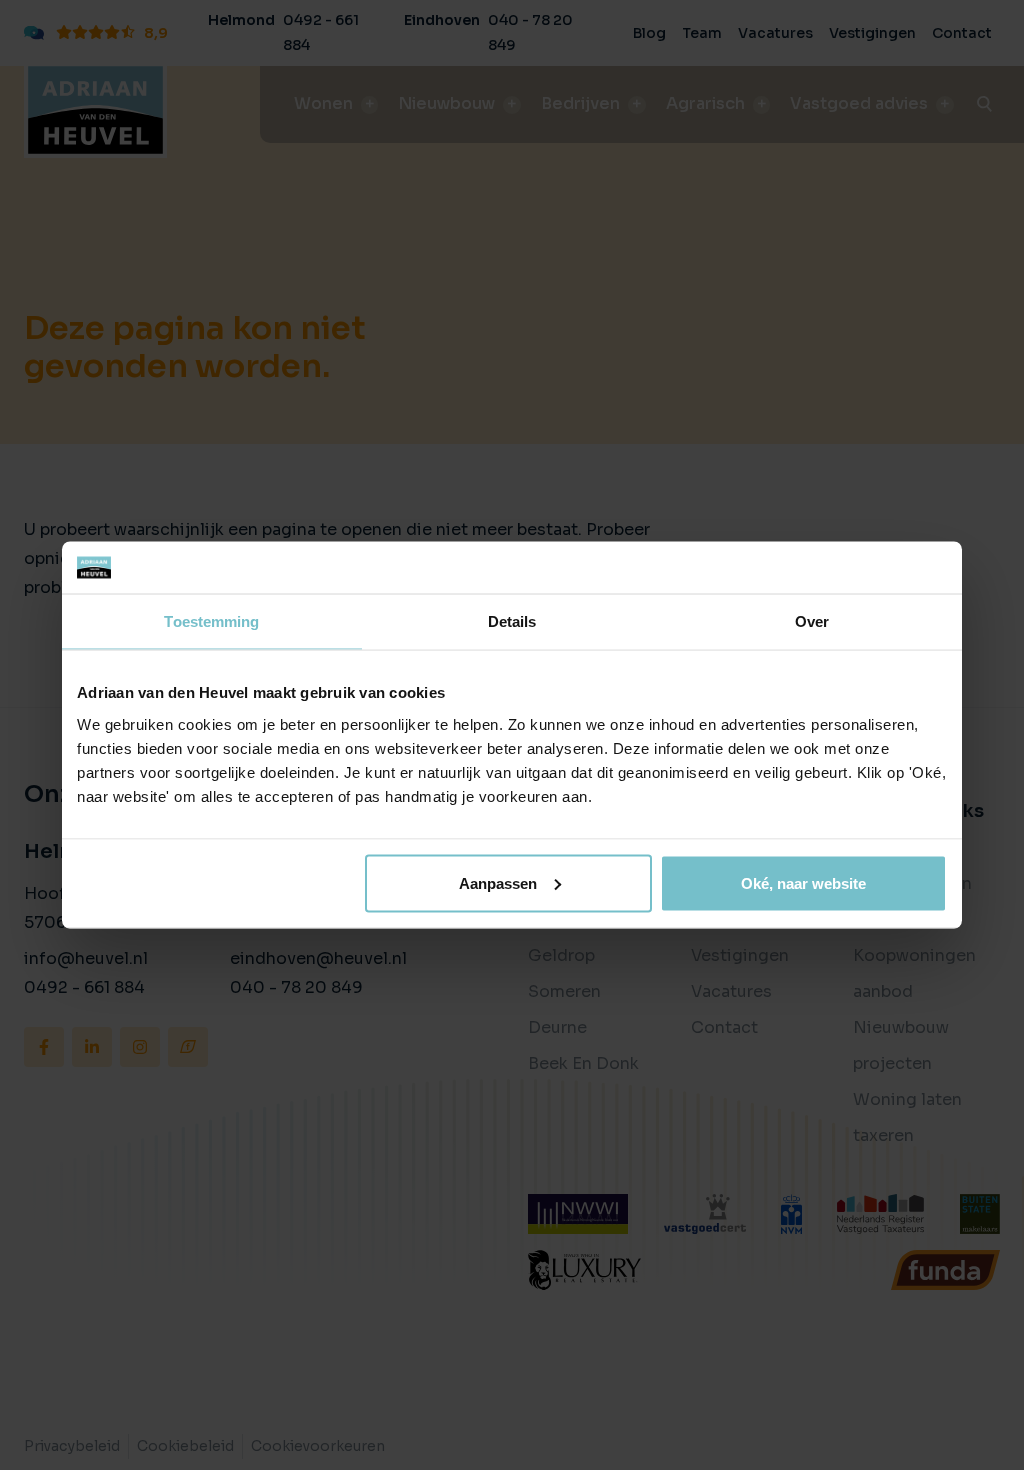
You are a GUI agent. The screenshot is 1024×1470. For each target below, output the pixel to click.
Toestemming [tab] (211, 621)
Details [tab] (512, 621)
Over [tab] (812, 621)
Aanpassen (498, 882)
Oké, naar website (803, 882)
